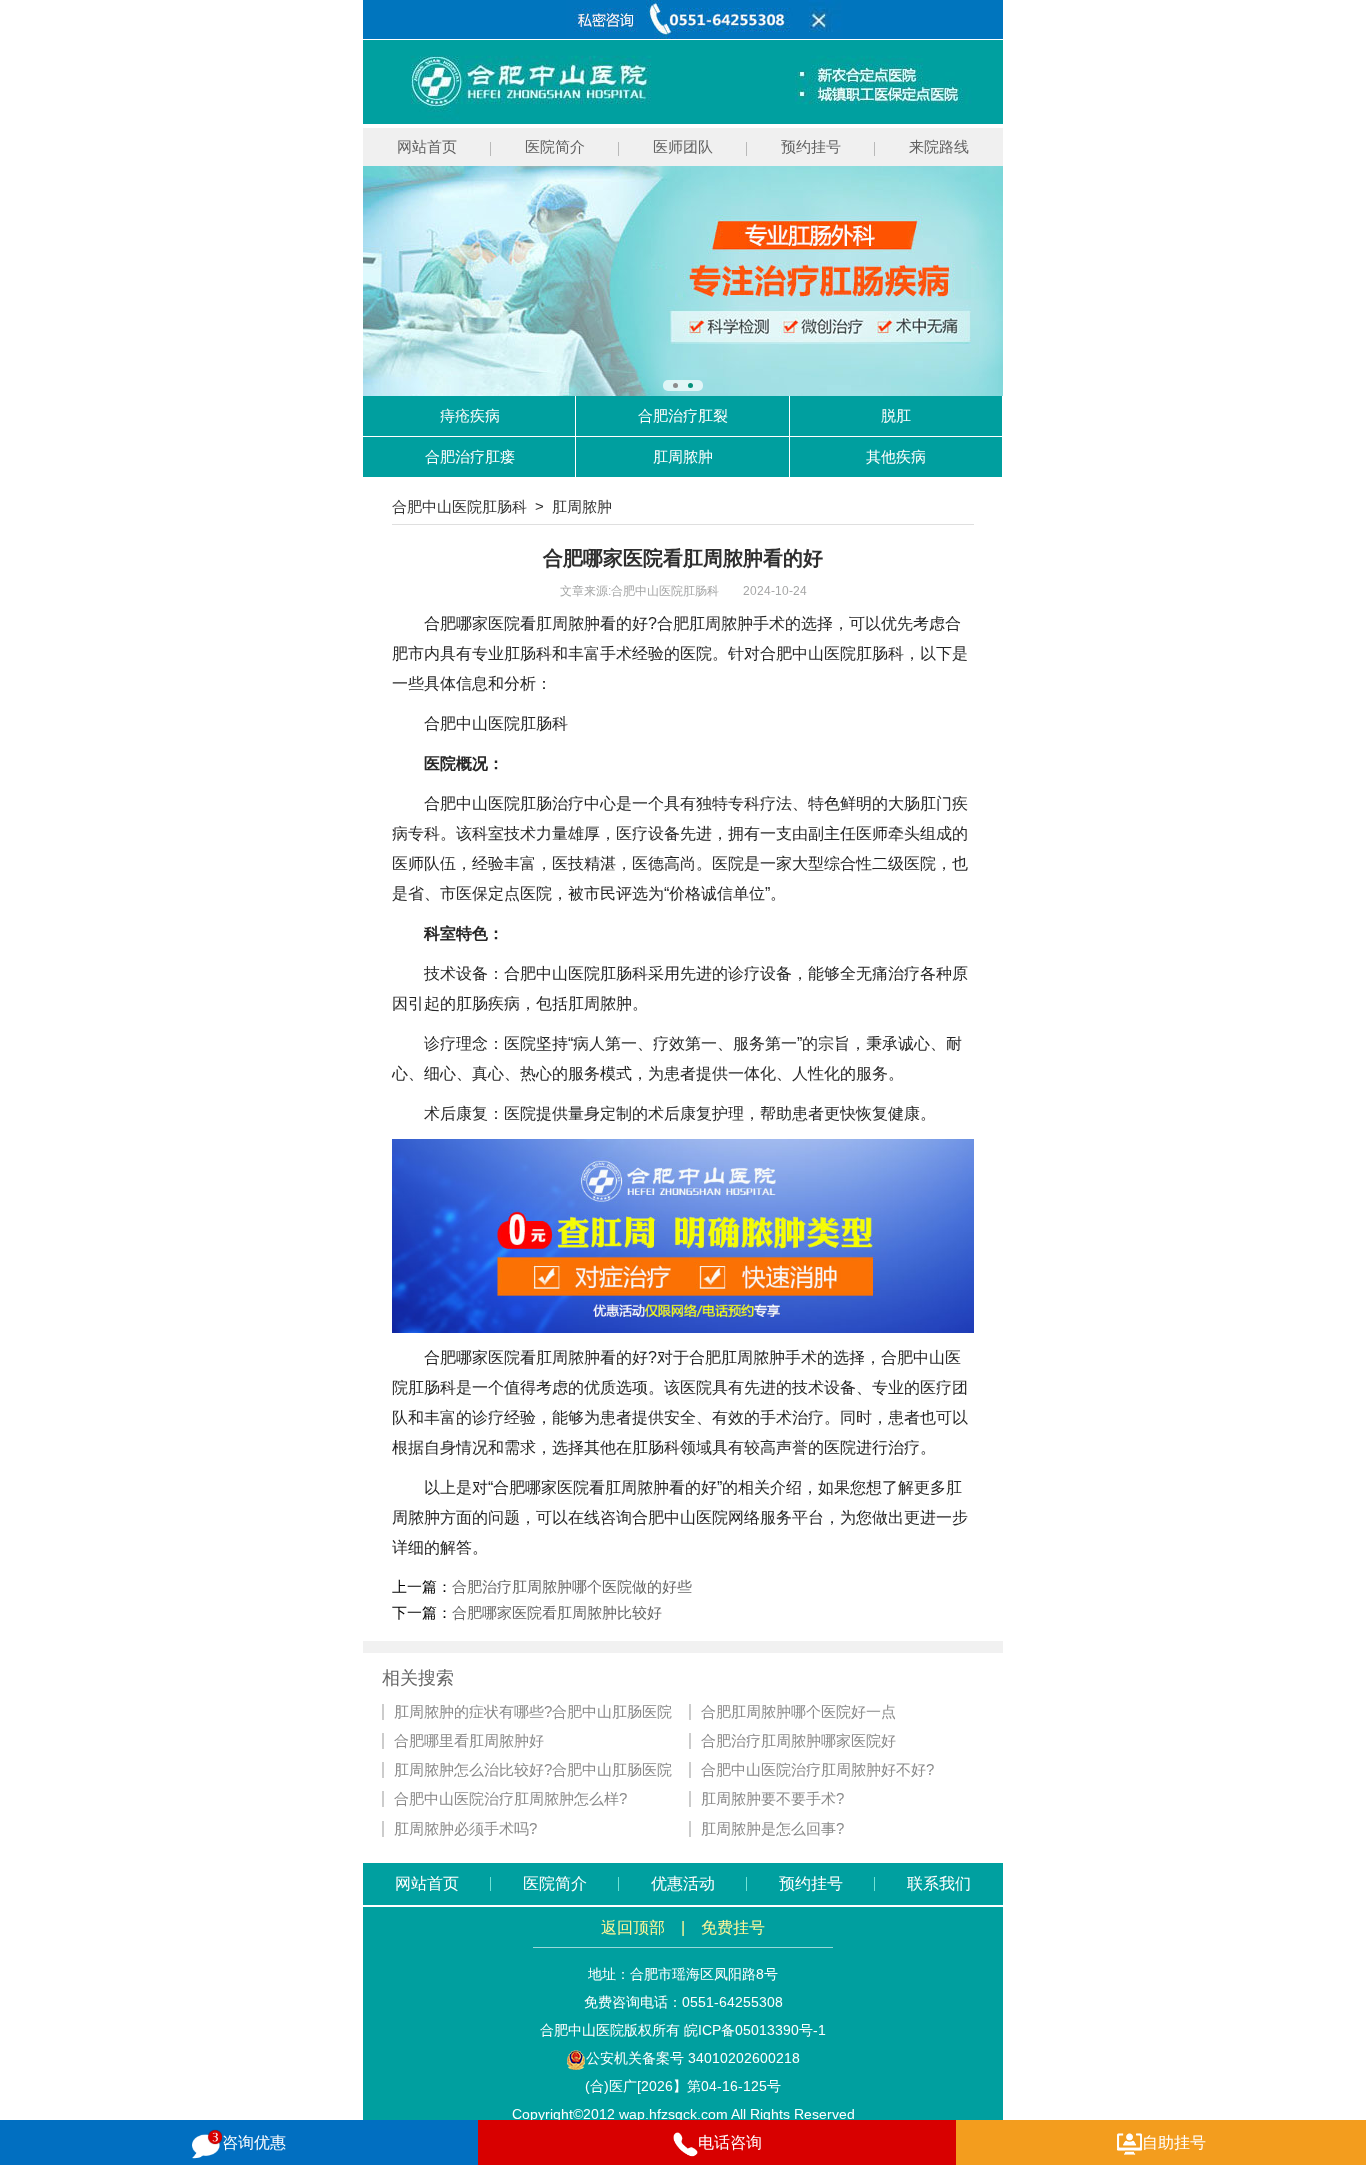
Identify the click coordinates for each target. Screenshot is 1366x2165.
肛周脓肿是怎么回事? (772, 1829)
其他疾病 (896, 456)
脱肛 (896, 415)
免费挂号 (733, 1927)
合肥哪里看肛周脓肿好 (469, 1741)
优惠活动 (683, 1883)
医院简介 (555, 146)
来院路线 (939, 146)
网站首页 (427, 146)
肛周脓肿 (683, 456)
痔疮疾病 (470, 415)
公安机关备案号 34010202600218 (693, 2058)
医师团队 (683, 146)
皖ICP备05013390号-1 (755, 2030)
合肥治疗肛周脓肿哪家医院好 (798, 1741)
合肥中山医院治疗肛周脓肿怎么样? (510, 1799)
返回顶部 (633, 1927)
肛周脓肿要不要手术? (772, 1799)
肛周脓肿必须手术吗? (465, 1829)
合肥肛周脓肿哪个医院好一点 (798, 1712)
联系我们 (939, 1883)
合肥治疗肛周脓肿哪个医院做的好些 (572, 1586)
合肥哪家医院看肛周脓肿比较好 (557, 1612)
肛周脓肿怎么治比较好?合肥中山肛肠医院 (533, 1770)
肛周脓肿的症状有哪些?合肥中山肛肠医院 (533, 1712)
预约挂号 (811, 146)
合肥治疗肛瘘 (470, 456)
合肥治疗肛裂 (683, 415)
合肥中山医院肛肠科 (459, 506)
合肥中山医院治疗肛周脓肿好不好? (817, 1770)
